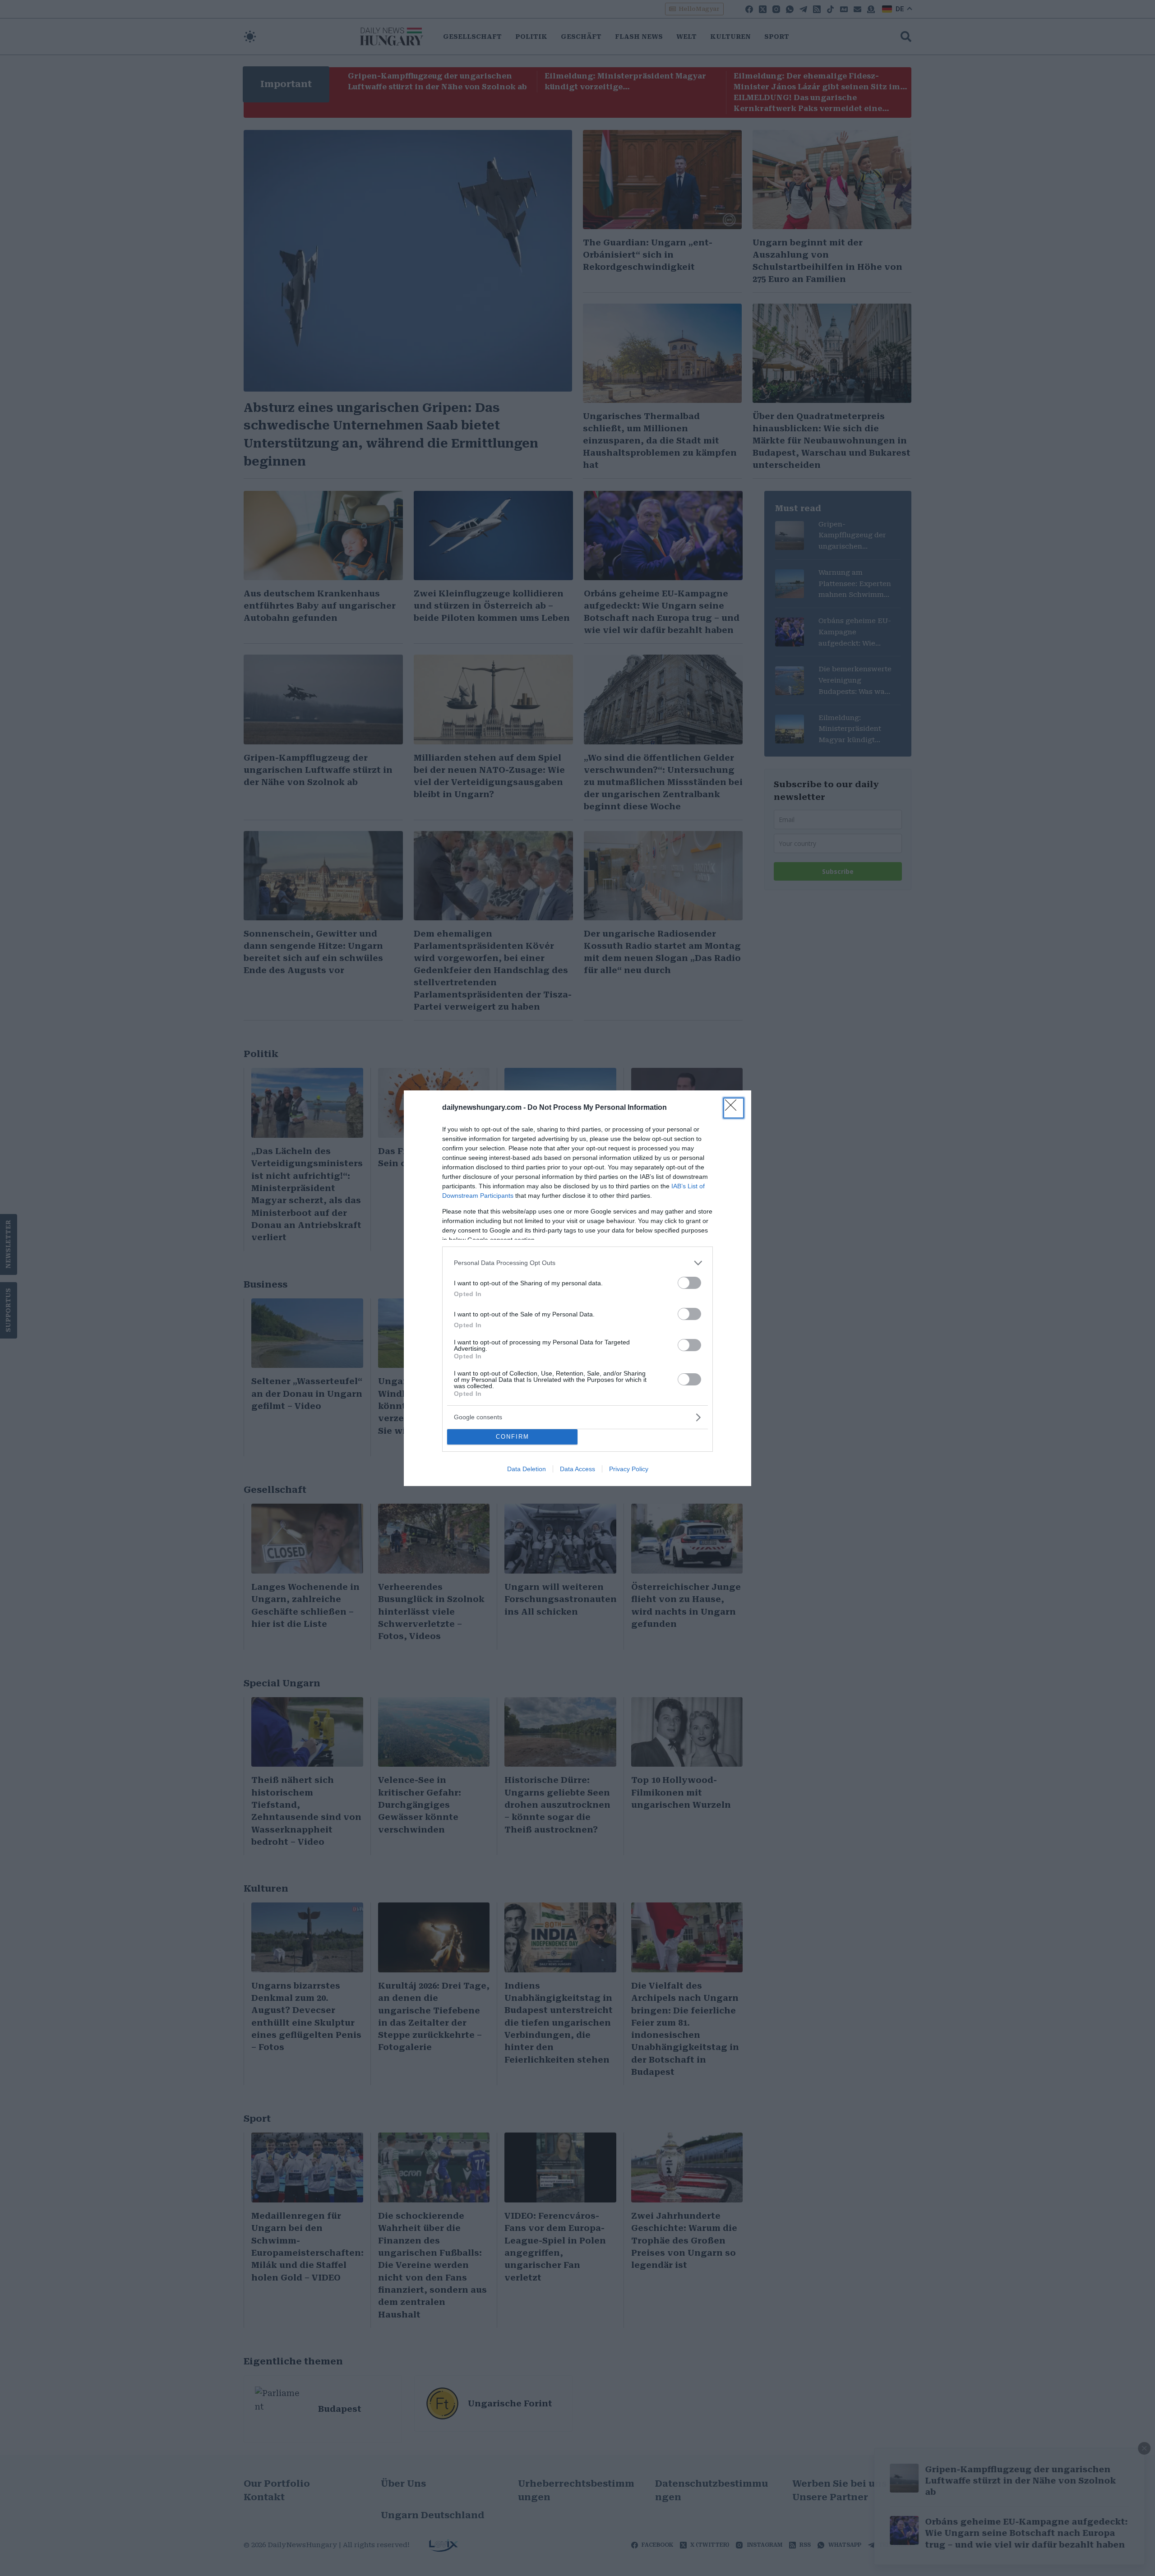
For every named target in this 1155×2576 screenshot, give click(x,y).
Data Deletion (527, 1469)
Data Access (577, 1469)
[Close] (734, 1108)
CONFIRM (513, 1437)
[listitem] (577, 1263)
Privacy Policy (629, 1469)
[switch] (689, 1283)
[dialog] (577, 1288)
